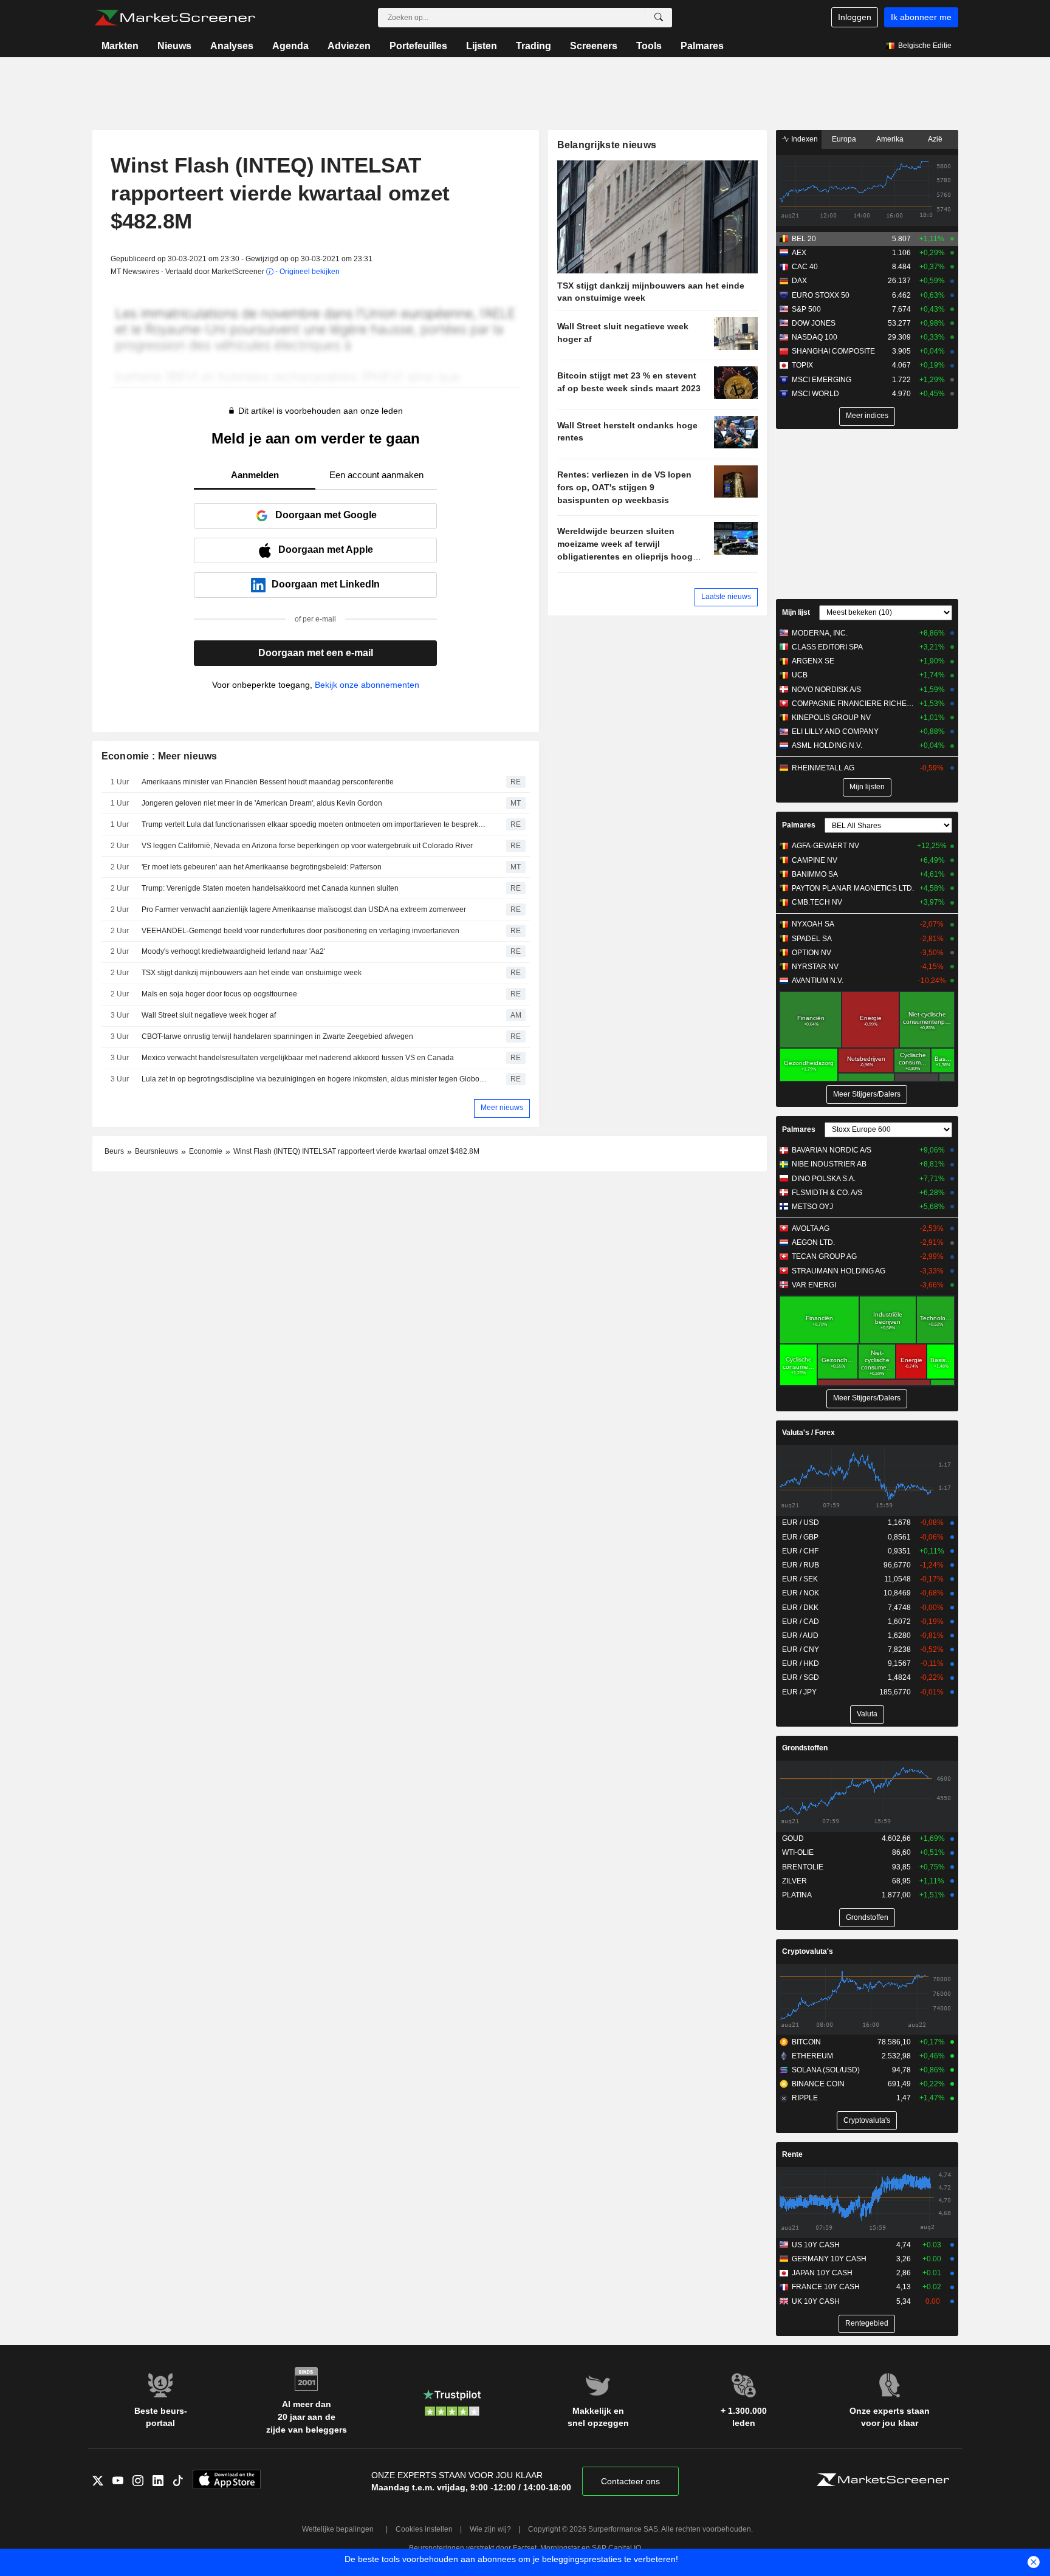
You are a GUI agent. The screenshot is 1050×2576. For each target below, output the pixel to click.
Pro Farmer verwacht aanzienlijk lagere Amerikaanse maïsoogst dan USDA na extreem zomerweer (304, 909)
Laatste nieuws (726, 597)
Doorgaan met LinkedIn (326, 584)
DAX (799, 281)
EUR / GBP (800, 1537)
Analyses (232, 46)
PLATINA (797, 1895)
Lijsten (482, 46)
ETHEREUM (812, 2056)
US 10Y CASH (816, 2245)
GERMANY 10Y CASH (829, 2259)
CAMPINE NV (815, 860)
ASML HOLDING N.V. (827, 745)
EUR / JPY (799, 1692)
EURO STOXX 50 (821, 295)
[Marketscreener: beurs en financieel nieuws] (175, 18)
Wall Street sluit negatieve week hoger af (209, 1015)
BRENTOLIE (803, 1867)
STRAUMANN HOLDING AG (839, 1271)
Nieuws (174, 46)
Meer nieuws (502, 1108)
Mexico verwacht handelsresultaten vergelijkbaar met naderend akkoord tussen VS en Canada (298, 1058)
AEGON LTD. (813, 1242)
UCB (800, 675)
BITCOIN (806, 2042)
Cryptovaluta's (808, 1951)
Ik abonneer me (921, 17)
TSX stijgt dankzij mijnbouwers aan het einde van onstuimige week (252, 973)
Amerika (890, 139)
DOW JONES (814, 323)
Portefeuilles (418, 46)
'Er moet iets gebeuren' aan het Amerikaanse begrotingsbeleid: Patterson (262, 867)
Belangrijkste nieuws (607, 145)
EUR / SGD (801, 1677)
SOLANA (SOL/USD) (826, 2070)
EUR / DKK (800, 1608)
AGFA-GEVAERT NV (825, 846)
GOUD (793, 1838)
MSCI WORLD (815, 394)
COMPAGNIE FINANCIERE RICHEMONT (853, 704)
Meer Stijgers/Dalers (867, 1094)
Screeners (594, 46)
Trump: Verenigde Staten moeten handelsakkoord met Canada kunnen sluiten (270, 888)
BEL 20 (804, 239)
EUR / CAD (801, 1622)
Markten (120, 46)
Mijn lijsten (867, 787)
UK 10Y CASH (816, 2301)
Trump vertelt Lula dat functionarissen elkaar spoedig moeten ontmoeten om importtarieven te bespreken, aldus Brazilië (315, 824)
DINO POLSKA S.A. (824, 1179)
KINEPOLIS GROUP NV (831, 718)
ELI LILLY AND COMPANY (835, 731)
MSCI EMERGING (822, 380)
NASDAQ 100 (815, 337)
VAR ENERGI (814, 1285)
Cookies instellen (424, 2529)
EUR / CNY (801, 1649)
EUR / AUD (800, 1636)
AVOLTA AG (811, 1228)
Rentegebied (867, 2323)
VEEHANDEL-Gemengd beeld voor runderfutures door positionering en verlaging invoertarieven (300, 931)
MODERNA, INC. (820, 633)
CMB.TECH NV (817, 902)
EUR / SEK (800, 1579)
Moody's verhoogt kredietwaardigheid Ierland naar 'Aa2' (233, 951)
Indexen (804, 139)
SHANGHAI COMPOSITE (833, 351)
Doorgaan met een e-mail (316, 653)
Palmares (702, 46)
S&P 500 (806, 309)
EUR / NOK (801, 1593)
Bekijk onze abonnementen (367, 685)
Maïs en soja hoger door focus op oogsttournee (219, 994)
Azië (935, 139)
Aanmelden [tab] (255, 475)
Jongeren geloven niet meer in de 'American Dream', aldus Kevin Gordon (262, 803)
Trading (534, 46)
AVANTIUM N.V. (818, 981)
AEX (799, 253)
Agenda (290, 46)
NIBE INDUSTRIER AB (829, 1164)
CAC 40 (805, 267)
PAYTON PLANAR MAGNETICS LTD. (853, 888)
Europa (844, 139)
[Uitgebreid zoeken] (659, 18)
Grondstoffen (805, 1748)
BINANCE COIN (818, 2084)
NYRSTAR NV (815, 967)
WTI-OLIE (798, 1852)
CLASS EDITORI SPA (827, 647)
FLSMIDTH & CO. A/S (827, 1193)
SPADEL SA (812, 939)
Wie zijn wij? (490, 2529)
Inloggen (855, 17)
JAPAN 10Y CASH (822, 2273)
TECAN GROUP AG (824, 1256)
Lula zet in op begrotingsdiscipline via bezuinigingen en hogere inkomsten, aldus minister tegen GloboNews (315, 1079)
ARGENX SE (813, 661)
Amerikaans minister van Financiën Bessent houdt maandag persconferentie (268, 782)
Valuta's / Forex (808, 1433)
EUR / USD (801, 1523)
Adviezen (349, 46)
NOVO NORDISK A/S (826, 690)
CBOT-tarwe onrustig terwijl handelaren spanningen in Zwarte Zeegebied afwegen (277, 1036)
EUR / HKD (801, 1663)
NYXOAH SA (813, 924)
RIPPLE (805, 2098)
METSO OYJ (812, 1207)
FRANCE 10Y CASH (826, 2287)
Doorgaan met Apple (326, 550)
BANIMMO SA (815, 874)
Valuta (867, 1714)
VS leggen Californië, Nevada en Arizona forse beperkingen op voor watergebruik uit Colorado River (307, 846)
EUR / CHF (800, 1551)
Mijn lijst (796, 612)
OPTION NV (812, 953)
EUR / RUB (801, 1565)
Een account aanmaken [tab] (376, 475)
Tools (649, 46)
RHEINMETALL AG (823, 768)
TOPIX (802, 365)
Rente (792, 2154)
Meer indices (867, 416)
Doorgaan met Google (326, 515)
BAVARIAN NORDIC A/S (832, 1150)
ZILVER (794, 1881)
